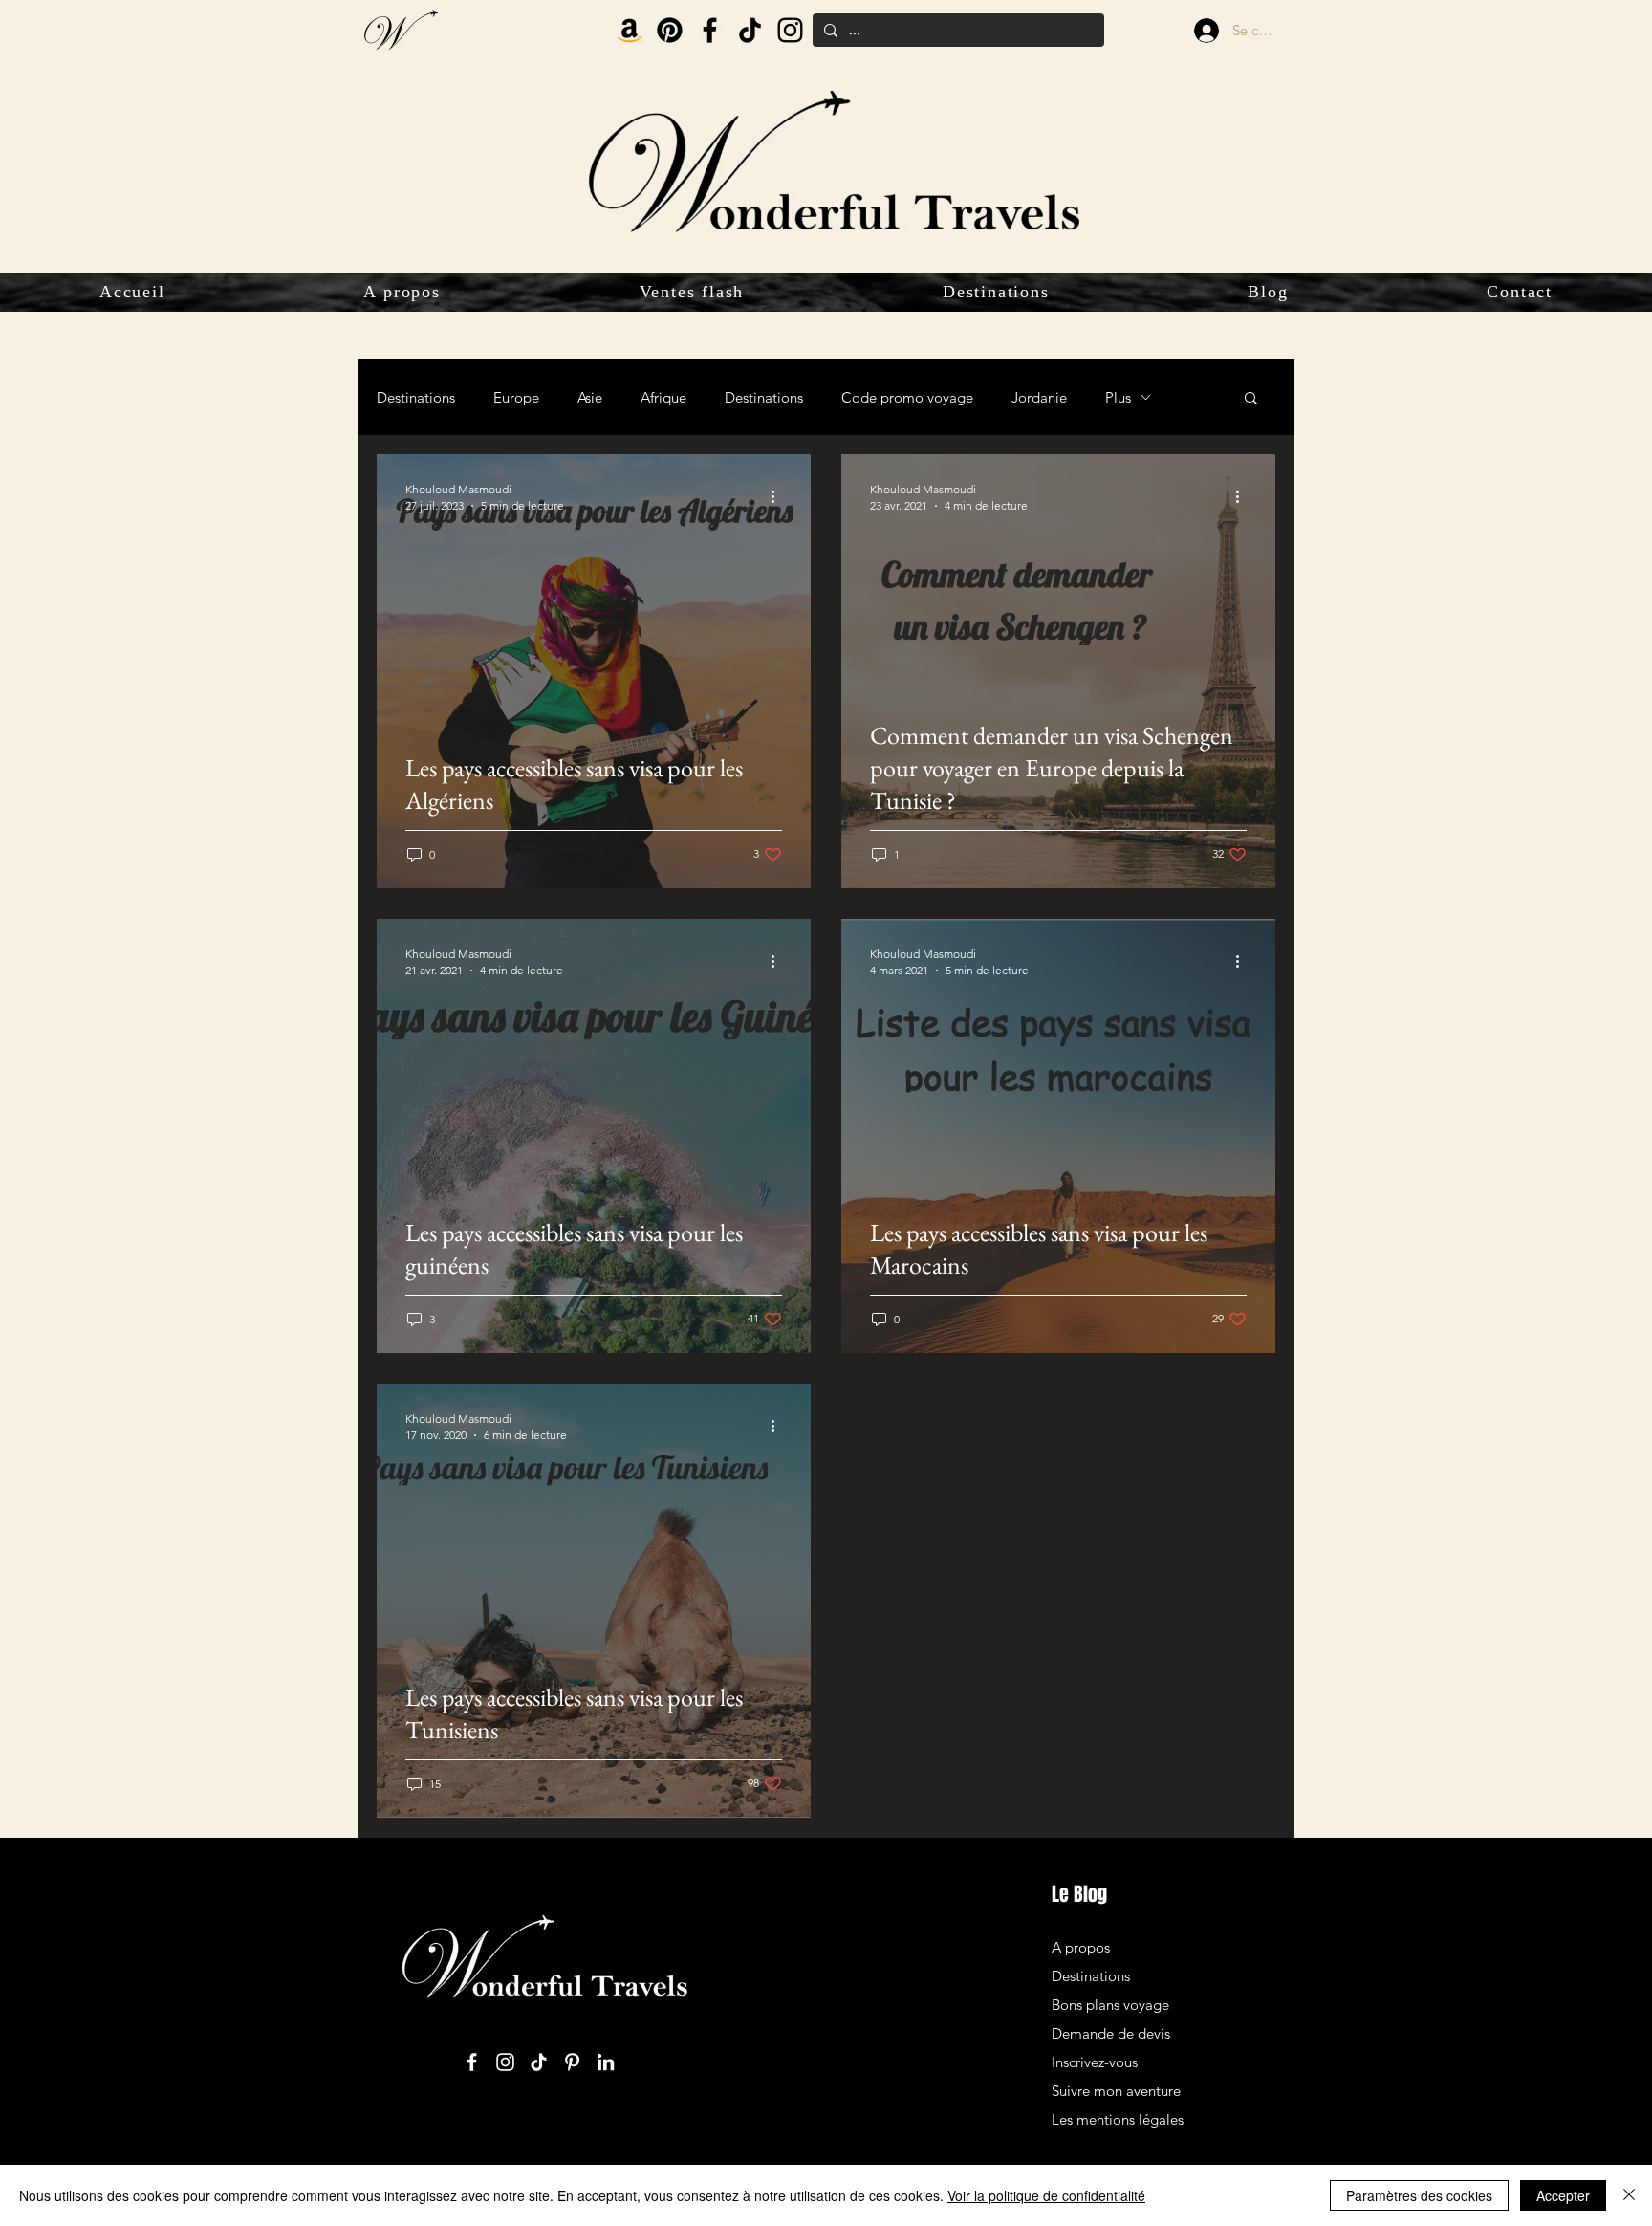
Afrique (663, 397)
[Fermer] (1629, 2195)
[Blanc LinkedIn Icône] (606, 2062)
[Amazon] (630, 30)
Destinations (416, 397)
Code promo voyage (907, 397)
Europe (516, 397)
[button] (1251, 399)
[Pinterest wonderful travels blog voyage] (670, 30)
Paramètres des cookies (1419, 2195)
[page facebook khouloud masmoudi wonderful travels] (472, 2062)
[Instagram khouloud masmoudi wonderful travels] (505, 2062)
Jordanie (1039, 397)
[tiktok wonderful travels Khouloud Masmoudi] (750, 30)
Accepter (1563, 2195)
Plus (1118, 397)
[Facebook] (710, 30)
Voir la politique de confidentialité (1046, 2195)
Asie (590, 397)
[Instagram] (790, 30)
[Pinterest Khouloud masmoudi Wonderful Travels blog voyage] (572, 2062)
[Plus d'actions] (779, 496)
